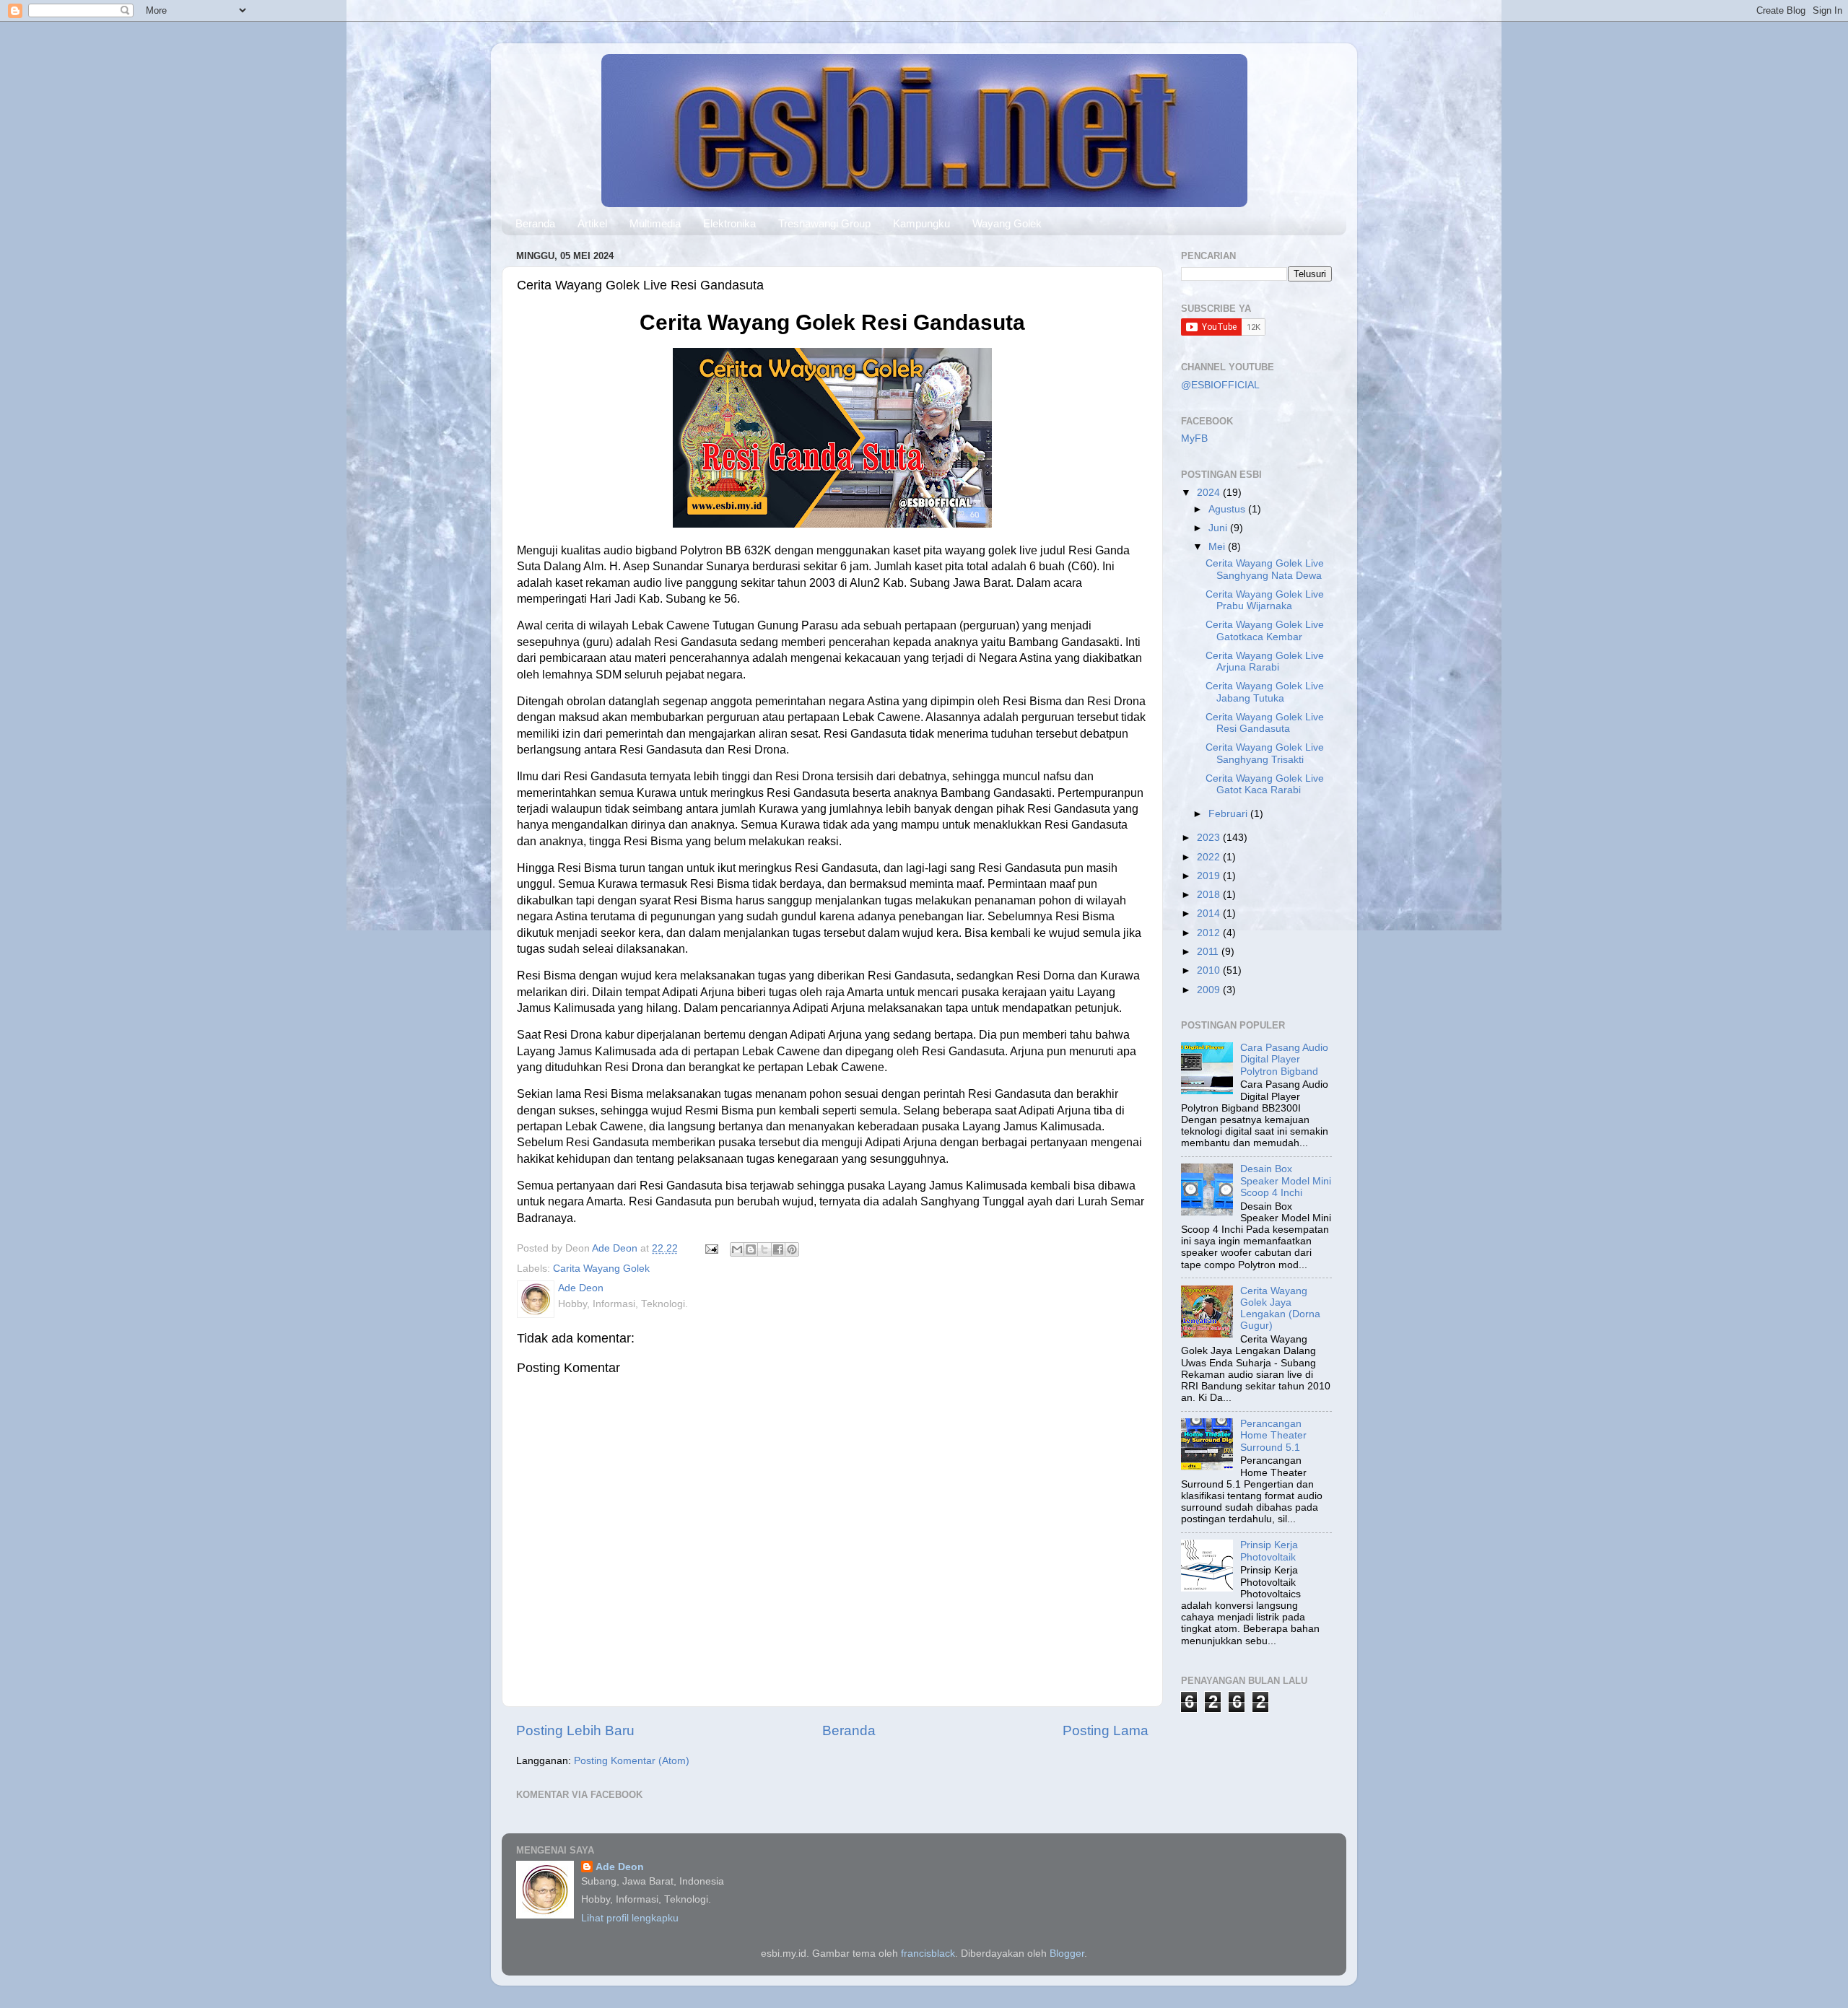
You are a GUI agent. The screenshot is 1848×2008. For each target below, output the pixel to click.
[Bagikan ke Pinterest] (792, 1249)
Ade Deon (620, 1867)
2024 (1210, 493)
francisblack (928, 1954)
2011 (1209, 952)
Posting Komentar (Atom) (632, 1761)
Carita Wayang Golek (601, 1269)
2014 (1210, 913)
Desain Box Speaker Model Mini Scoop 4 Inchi (1286, 1180)
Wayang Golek (1007, 223)
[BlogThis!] (751, 1249)
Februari (1229, 814)
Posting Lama (1106, 1730)
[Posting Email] (711, 1248)
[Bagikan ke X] (764, 1249)
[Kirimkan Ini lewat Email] (737, 1249)
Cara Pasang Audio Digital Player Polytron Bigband (1284, 1059)
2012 (1210, 933)
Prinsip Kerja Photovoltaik (1269, 1551)
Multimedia (655, 223)
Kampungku (921, 223)
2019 (1210, 876)
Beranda (535, 223)
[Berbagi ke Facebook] (778, 1249)
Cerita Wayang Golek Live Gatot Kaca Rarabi (1265, 784)
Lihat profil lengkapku (630, 1918)
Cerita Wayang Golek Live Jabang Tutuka (1265, 692)
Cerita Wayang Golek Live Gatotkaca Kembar (1265, 630)
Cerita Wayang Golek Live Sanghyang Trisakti (1265, 753)
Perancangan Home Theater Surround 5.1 (1273, 1435)
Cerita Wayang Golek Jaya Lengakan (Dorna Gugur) (1280, 1309)
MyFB (1194, 438)
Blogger (1067, 1954)
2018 (1210, 895)
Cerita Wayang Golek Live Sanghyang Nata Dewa (1265, 569)
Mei (1218, 547)
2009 (1210, 990)
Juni (1219, 528)
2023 (1210, 838)
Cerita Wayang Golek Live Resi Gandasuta (1265, 723)
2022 (1210, 857)
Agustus (1228, 509)
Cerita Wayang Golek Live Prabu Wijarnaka (1265, 600)
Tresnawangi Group (824, 223)
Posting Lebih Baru (575, 1730)
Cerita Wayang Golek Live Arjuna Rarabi (1265, 662)
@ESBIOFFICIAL (1220, 385)
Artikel (592, 223)
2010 (1210, 970)
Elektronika (729, 223)
